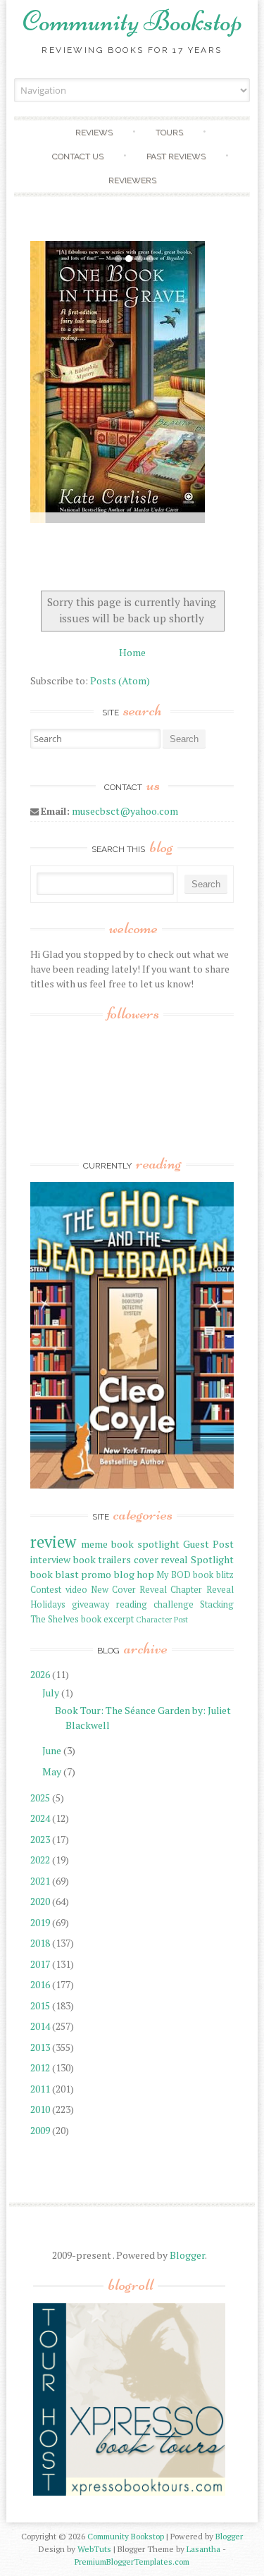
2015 (40, 2005)
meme (94, 1544)
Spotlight (212, 1559)
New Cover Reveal (129, 1590)
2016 (40, 1984)
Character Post (162, 1619)
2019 (40, 1922)
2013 (40, 2047)
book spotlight (145, 1544)
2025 (40, 1798)
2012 (40, 2067)
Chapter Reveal (202, 1590)
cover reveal (161, 1559)
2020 (40, 1901)
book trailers (102, 1559)
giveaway (90, 1604)
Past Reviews (176, 156)
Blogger (187, 2255)
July (51, 1693)
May (52, 1771)
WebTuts (94, 2549)
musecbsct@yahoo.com (125, 811)
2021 (40, 1881)
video (76, 1590)
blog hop (134, 1574)
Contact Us (78, 156)
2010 (40, 2109)
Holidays (48, 1604)
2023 (40, 1839)
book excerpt (107, 1619)
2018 (40, 1943)
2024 (40, 1818)
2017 (40, 1964)
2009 (40, 2130)
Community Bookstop (132, 21)
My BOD (173, 1575)
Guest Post (208, 1544)
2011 (40, 2089)
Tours (169, 133)
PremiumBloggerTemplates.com (132, 2562)
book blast (54, 1574)
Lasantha (203, 2549)
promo (96, 1574)
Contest (46, 1590)
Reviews (94, 133)
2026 (40, 1674)
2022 (40, 1860)
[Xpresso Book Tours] (129, 2492)
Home (132, 652)
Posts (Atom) (120, 680)
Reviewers (132, 180)
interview (50, 1559)
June (52, 1750)
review (53, 1542)
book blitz (213, 1575)
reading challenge (155, 1604)
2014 (40, 2026)
